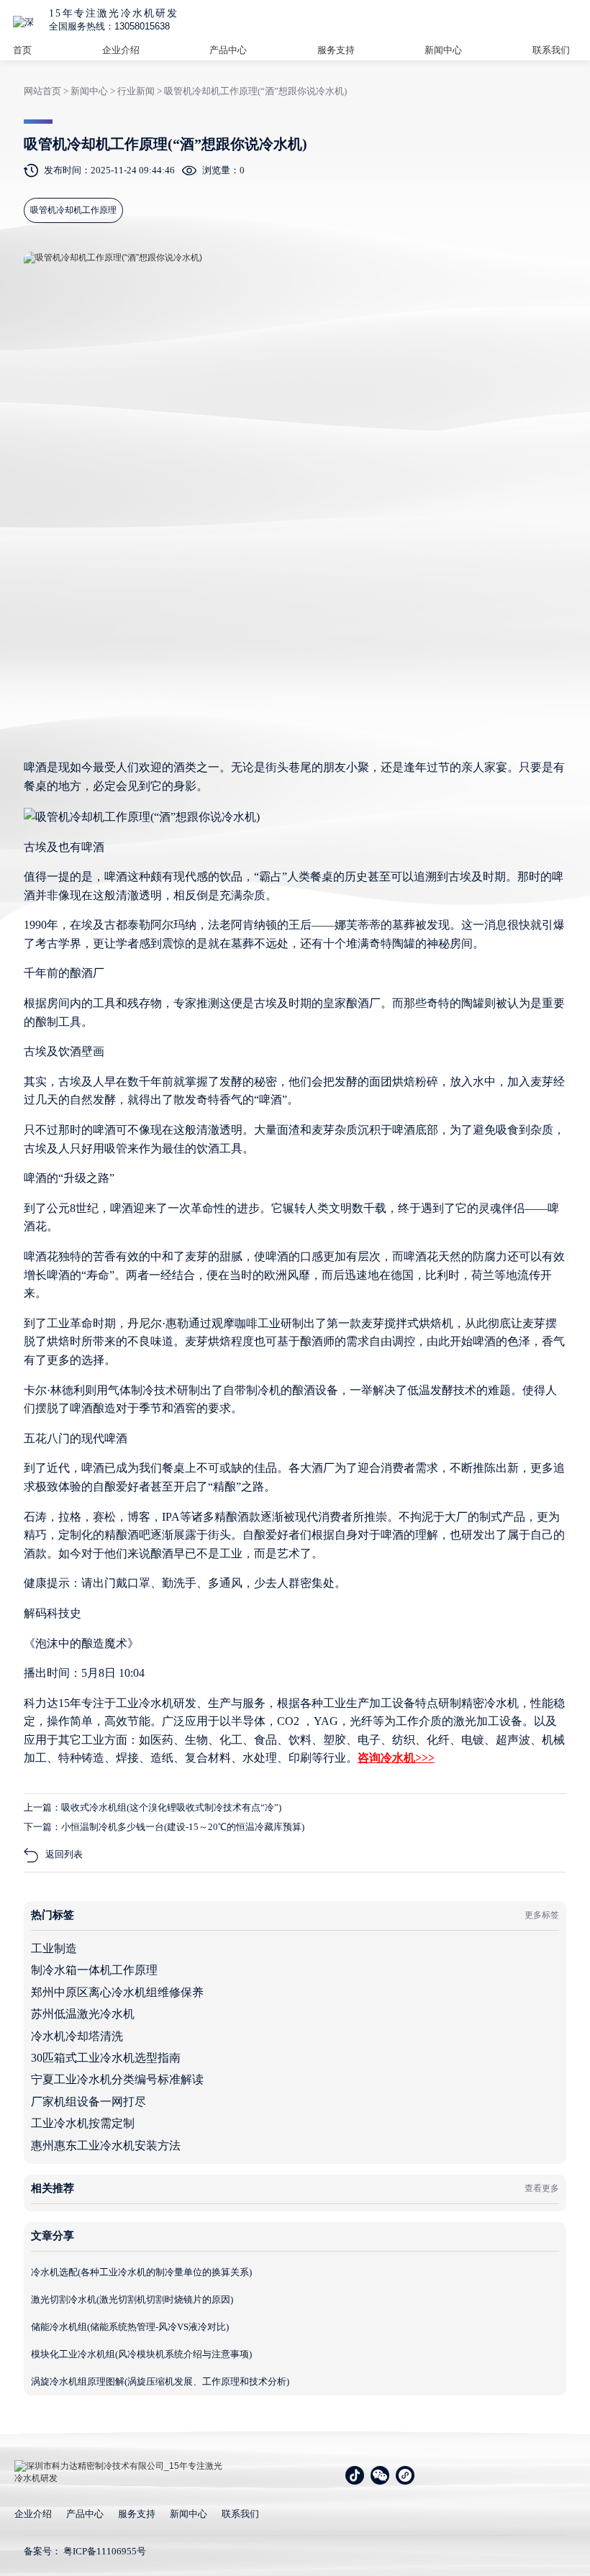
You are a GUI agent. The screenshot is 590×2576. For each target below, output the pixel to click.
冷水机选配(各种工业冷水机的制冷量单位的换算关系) (141, 2272)
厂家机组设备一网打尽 (88, 2102)
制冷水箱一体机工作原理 (94, 1970)
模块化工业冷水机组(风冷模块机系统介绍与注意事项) (141, 2354)
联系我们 (551, 50)
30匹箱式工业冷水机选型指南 (106, 2058)
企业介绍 (121, 50)
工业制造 (54, 1948)
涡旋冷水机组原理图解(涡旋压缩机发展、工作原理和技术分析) (160, 2381)
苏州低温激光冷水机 (83, 2014)
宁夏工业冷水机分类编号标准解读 (117, 2079)
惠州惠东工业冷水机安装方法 (106, 2145)
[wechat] (380, 2475)
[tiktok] (355, 2475)
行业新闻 (136, 91)
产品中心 (228, 50)
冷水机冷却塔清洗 (77, 2036)
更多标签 (542, 1915)
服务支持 (336, 50)
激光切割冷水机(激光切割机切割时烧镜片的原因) (132, 2299)
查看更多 (542, 2188)
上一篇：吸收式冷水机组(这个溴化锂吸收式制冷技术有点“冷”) (153, 1807)
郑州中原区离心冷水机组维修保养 (117, 1992)
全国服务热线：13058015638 (109, 26)
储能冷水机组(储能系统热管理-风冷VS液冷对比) (130, 2327)
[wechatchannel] (405, 2475)
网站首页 (42, 91)
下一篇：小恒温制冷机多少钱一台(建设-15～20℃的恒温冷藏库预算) (164, 1827)
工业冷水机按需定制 (83, 2123)
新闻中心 (443, 50)
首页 (22, 50)
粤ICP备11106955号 (105, 2551)
